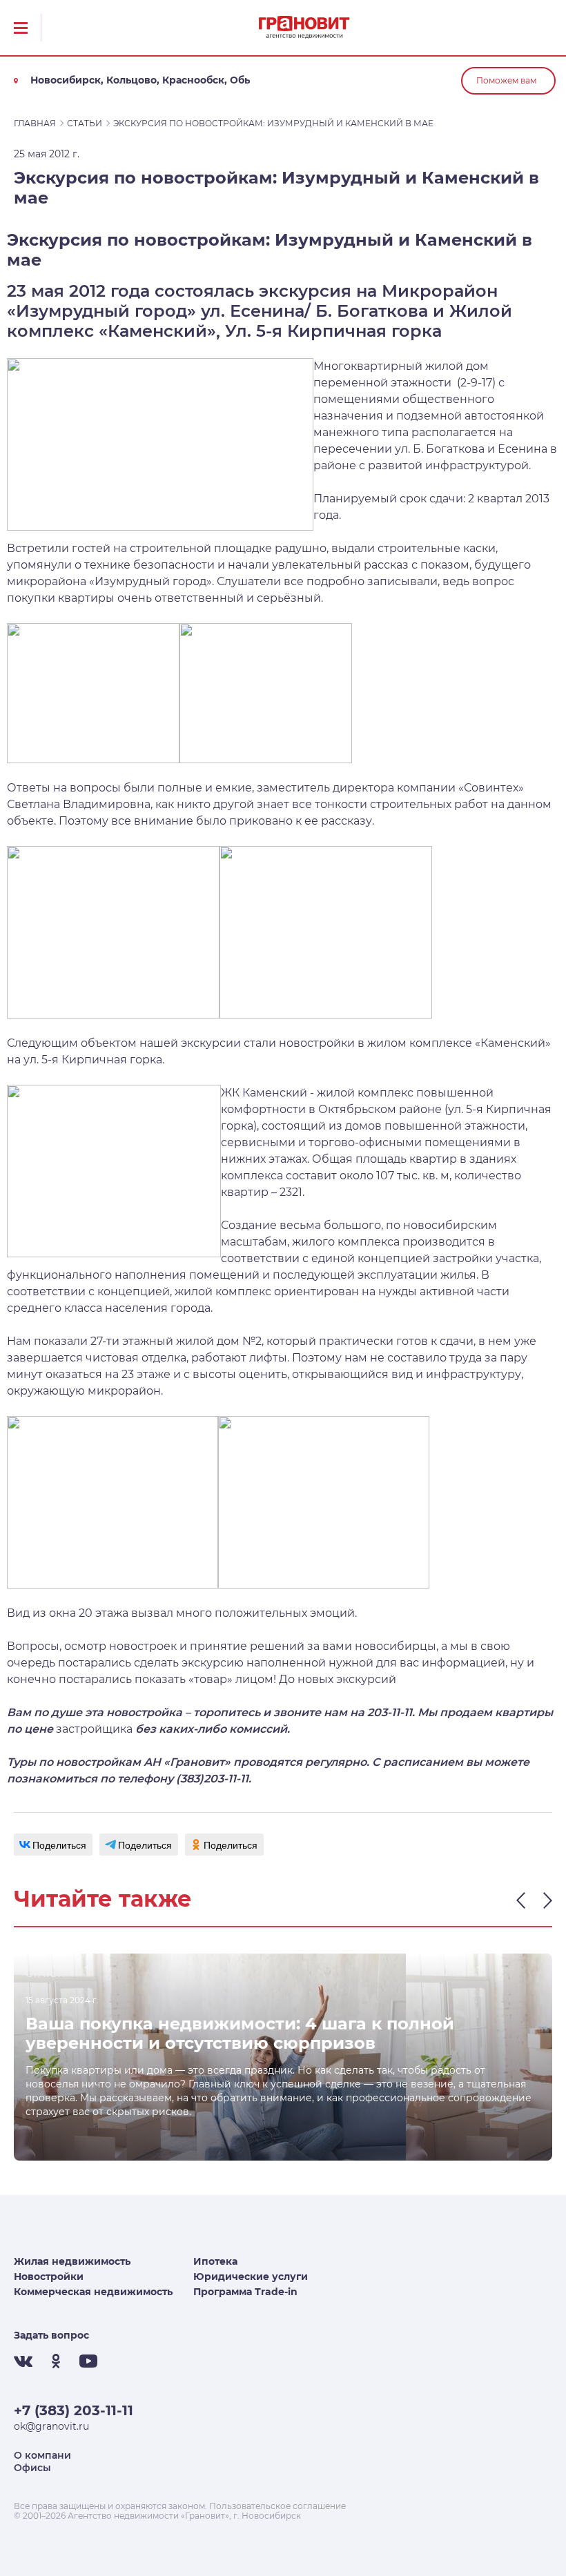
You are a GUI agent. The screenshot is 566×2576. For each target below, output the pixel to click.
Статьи (85, 123)
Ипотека (215, 2261)
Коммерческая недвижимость (93, 2292)
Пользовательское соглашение (277, 2506)
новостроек (143, 1646)
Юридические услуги (251, 2277)
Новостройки (49, 2277)
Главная (35, 123)
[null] (53, 1845)
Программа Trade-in (245, 2292)
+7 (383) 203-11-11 (74, 2410)
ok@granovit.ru (51, 2426)
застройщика (94, 1729)
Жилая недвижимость (72, 2261)
